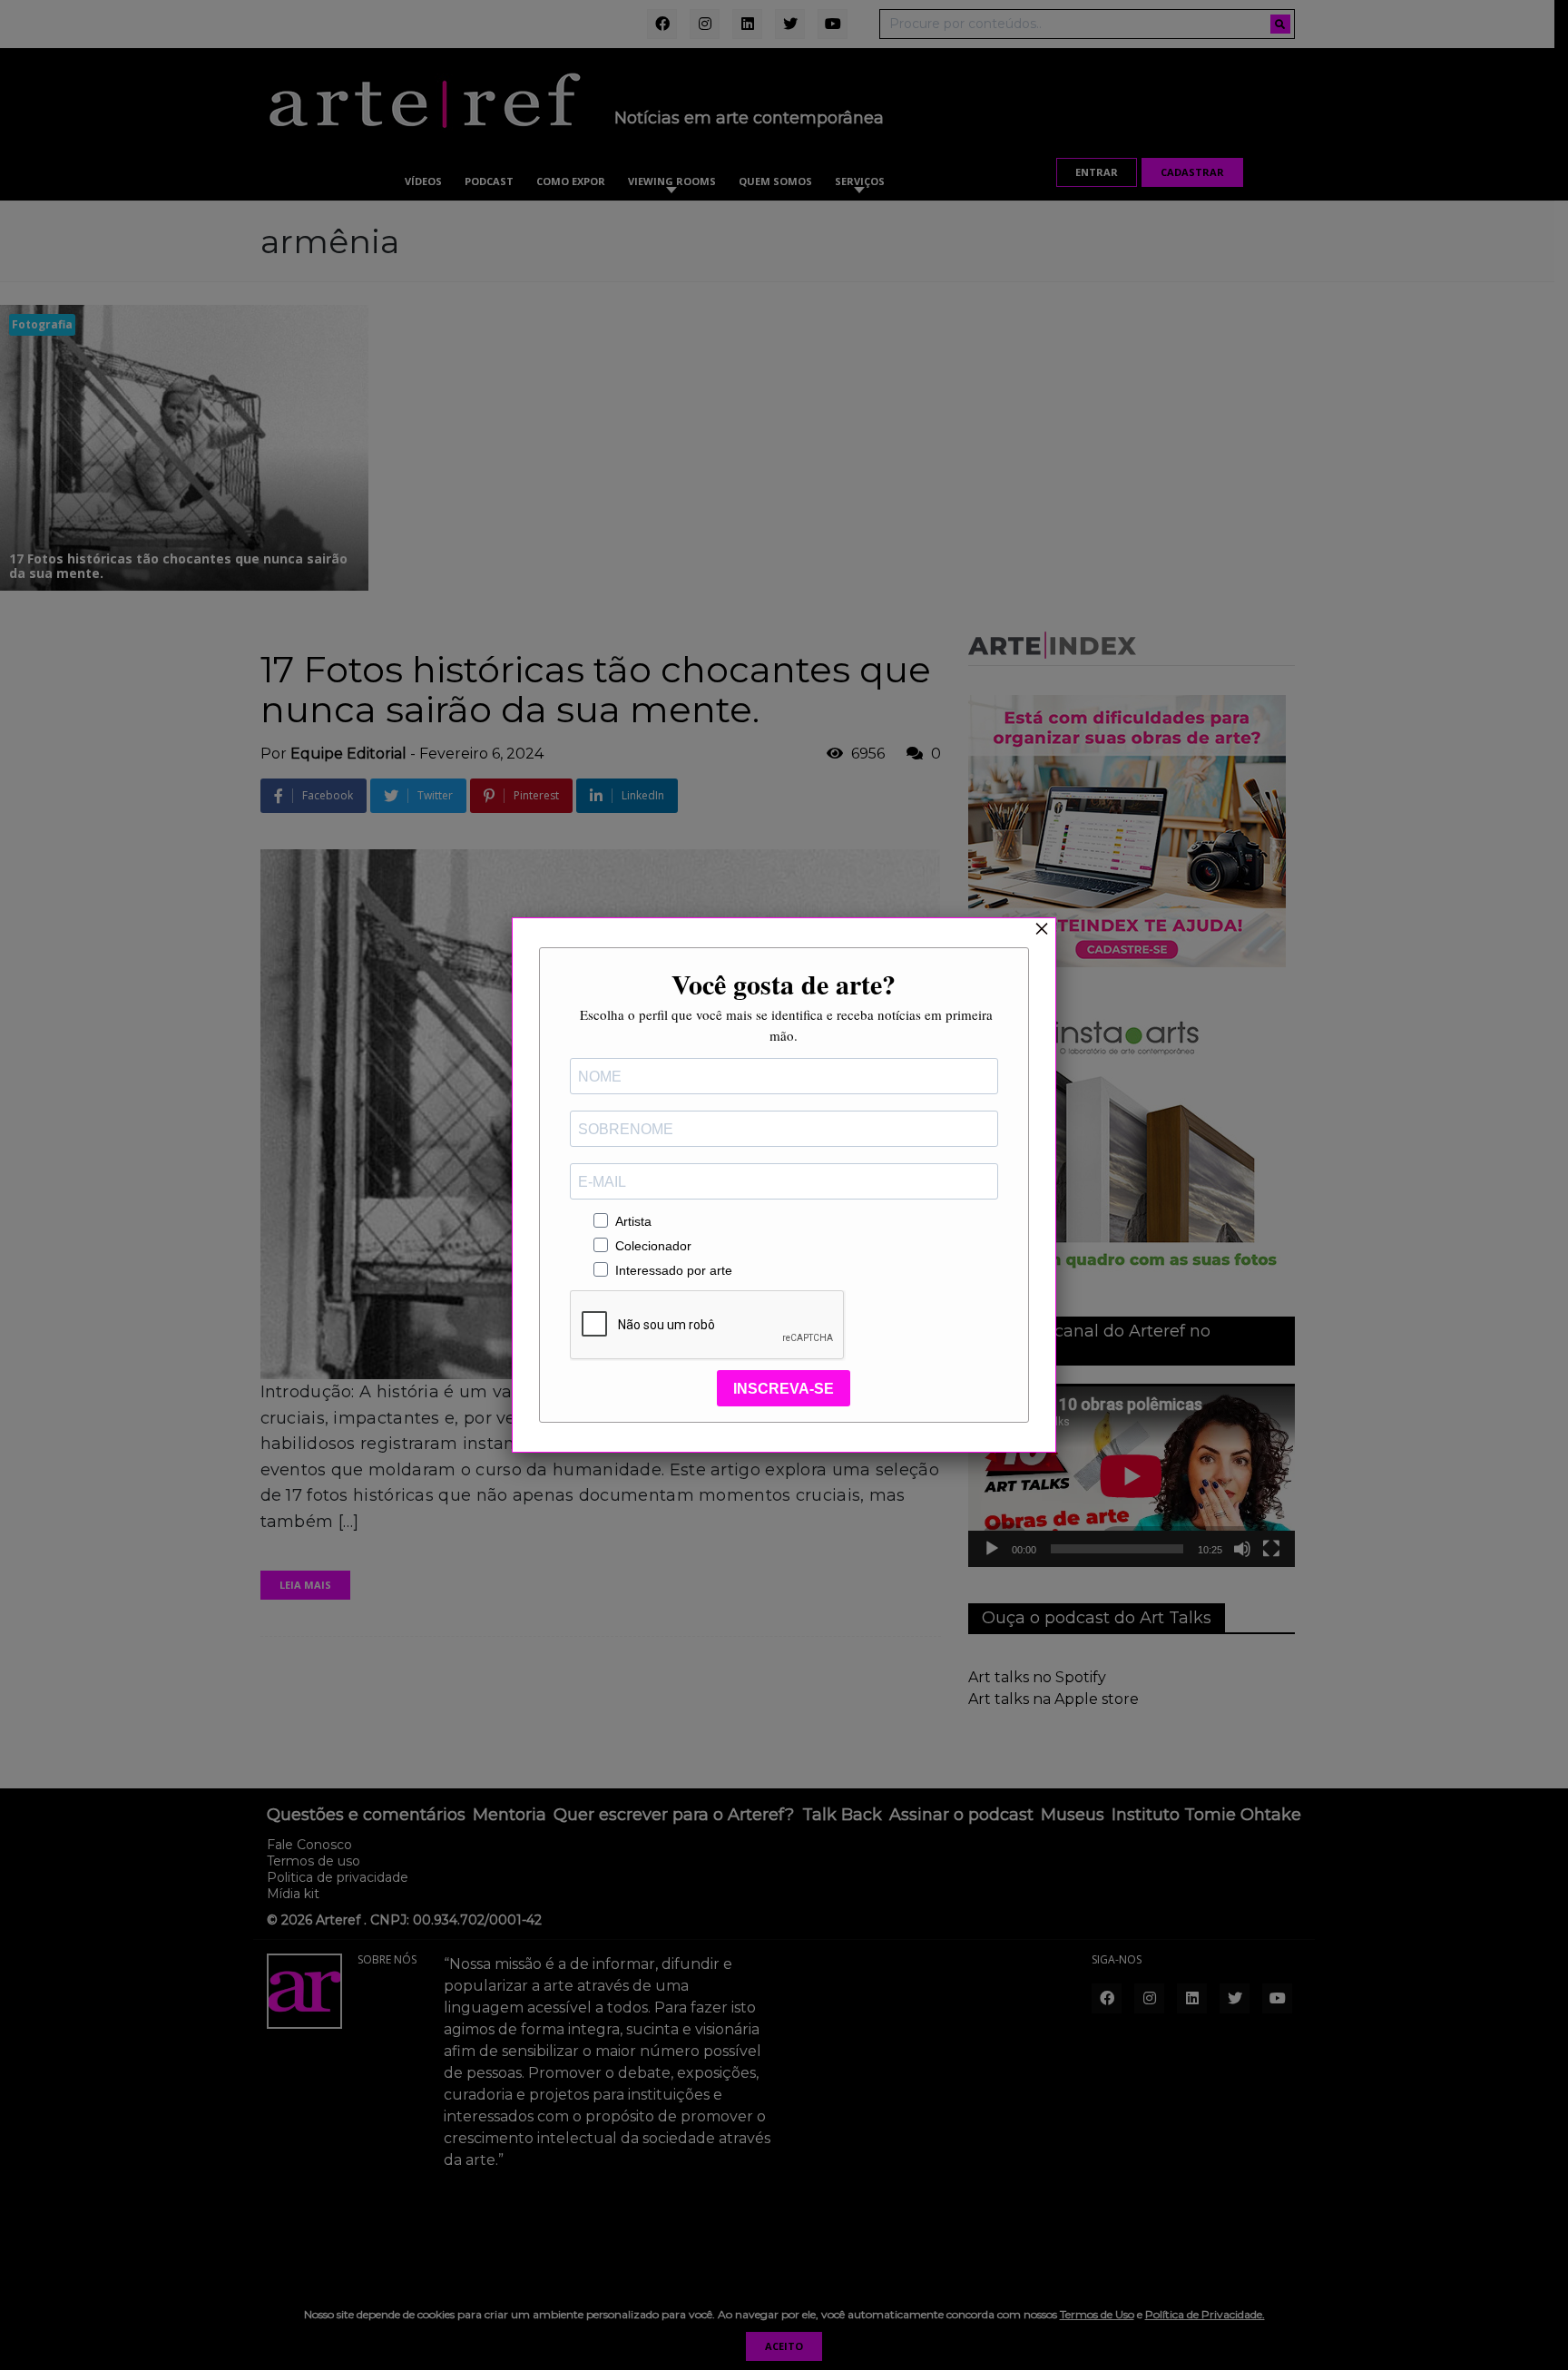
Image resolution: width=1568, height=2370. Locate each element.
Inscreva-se (784, 1389)
